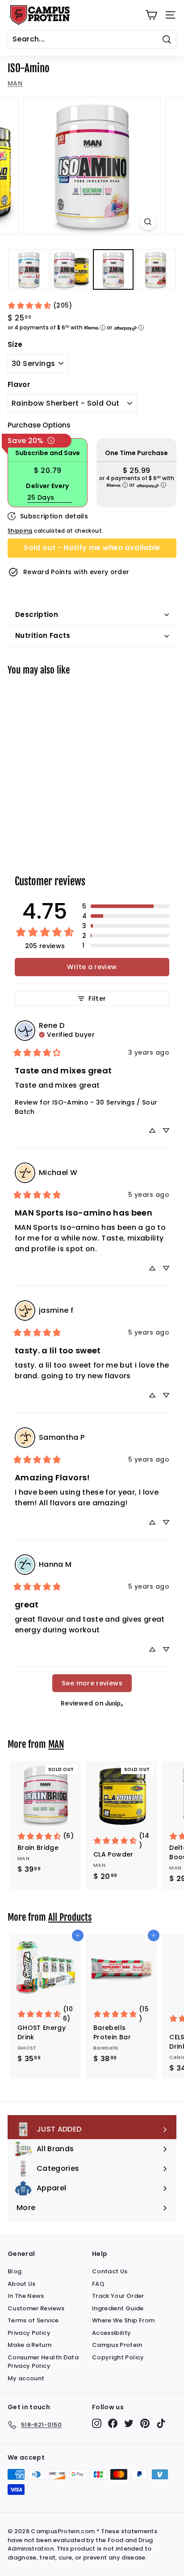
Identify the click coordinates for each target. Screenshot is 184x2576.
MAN (15, 83)
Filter (97, 998)
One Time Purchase (136, 453)
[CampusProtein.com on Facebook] (113, 2423)
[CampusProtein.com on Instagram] (97, 2423)
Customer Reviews (36, 2308)
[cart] (151, 15)
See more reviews (92, 1683)
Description (37, 614)
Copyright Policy (118, 2357)
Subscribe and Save (48, 453)
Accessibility (112, 2333)
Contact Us (110, 2271)
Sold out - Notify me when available (92, 548)
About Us (22, 2284)
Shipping (20, 531)
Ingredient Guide (118, 2308)
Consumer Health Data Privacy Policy (43, 2362)
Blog (15, 2271)
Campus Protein (117, 2345)
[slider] (92, 166)
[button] (126, 906)
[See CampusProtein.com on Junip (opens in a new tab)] (114, 1703)
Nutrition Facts (43, 635)
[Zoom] (148, 222)
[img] (67, 1034)
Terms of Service (33, 2320)
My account (26, 2378)
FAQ (98, 2284)
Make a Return (30, 2345)
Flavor (19, 384)
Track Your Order (118, 2296)
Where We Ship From (123, 2320)
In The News (26, 2296)
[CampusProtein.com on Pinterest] (145, 2423)
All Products (70, 1917)
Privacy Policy (29, 2333)
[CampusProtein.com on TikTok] (161, 2423)
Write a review (92, 967)
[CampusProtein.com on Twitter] (129, 2423)
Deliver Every (48, 486)
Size (15, 344)
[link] (40, 306)
